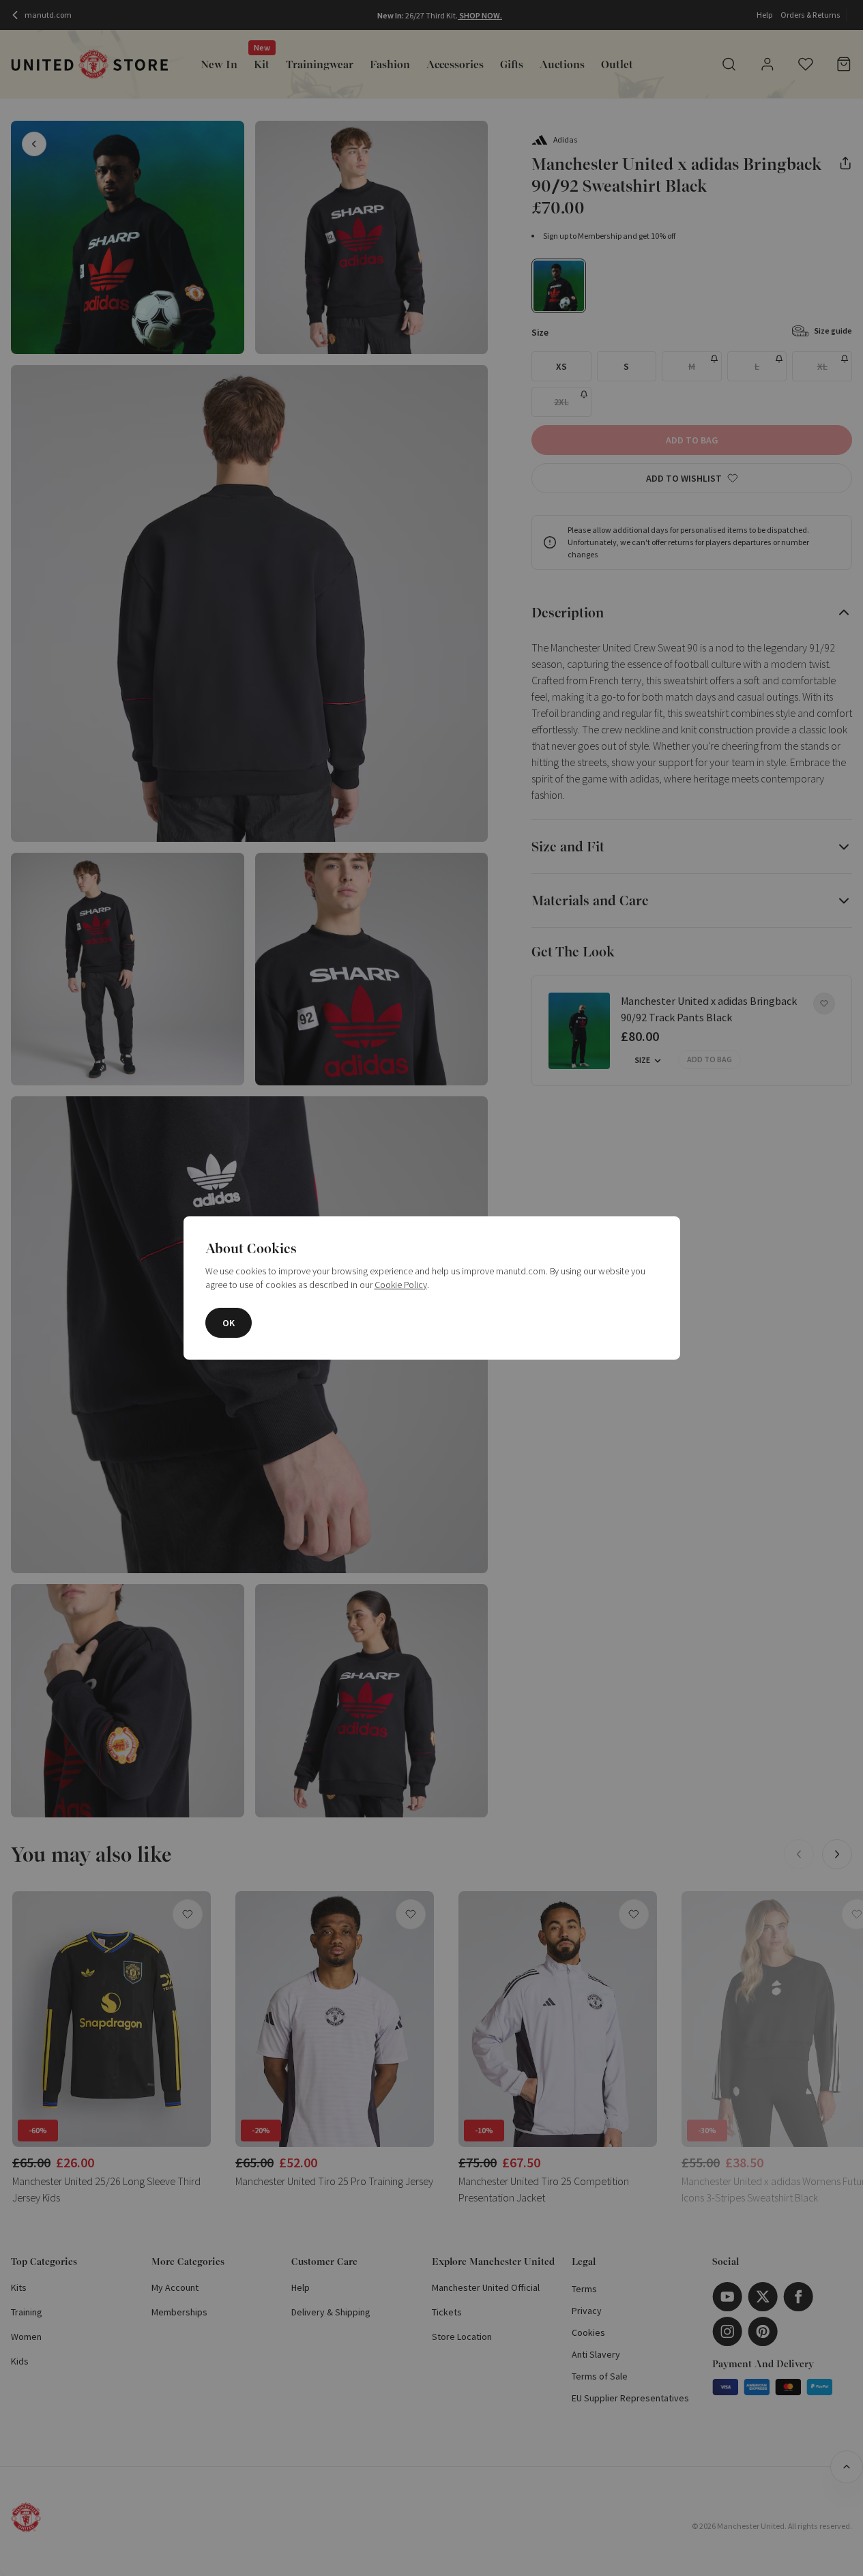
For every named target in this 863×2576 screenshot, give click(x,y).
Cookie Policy (401, 1285)
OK (229, 1323)
